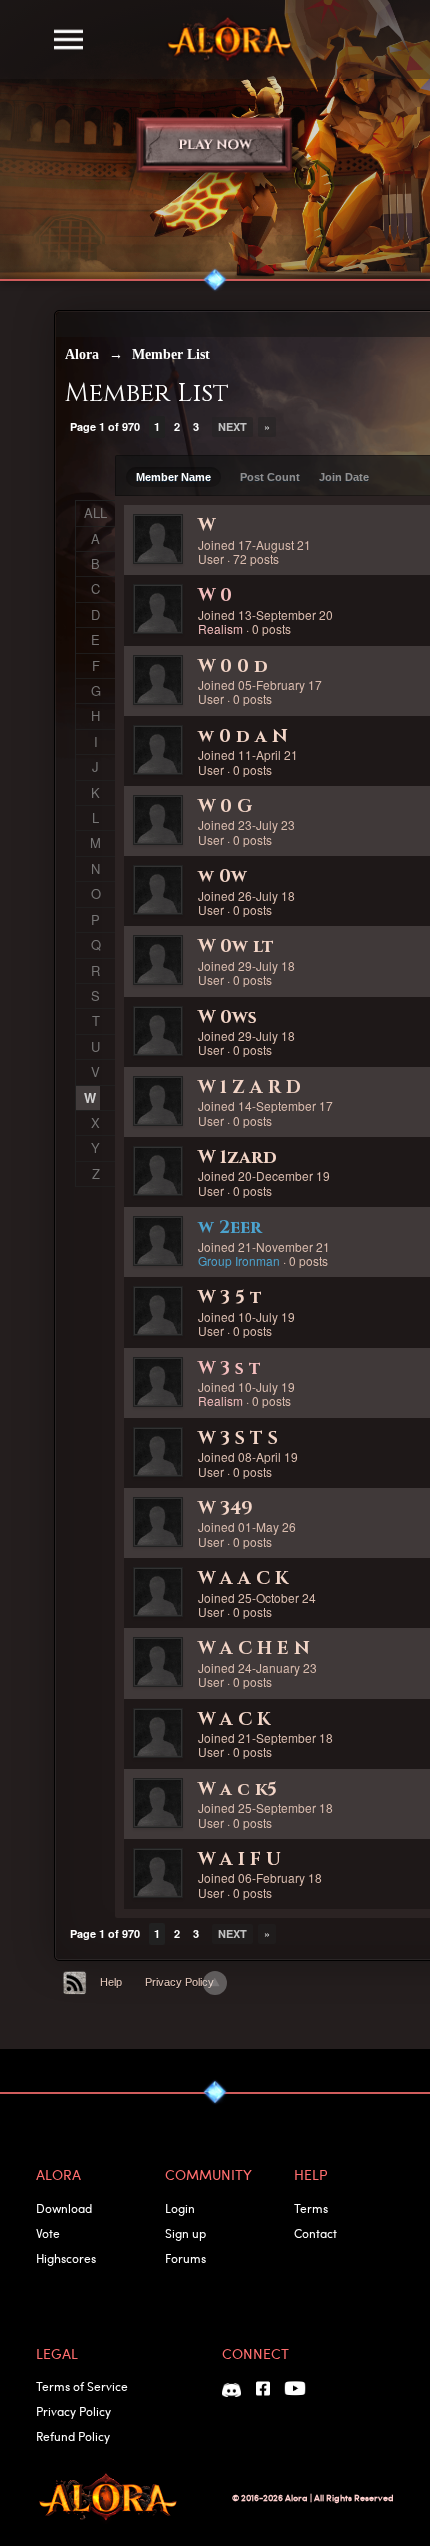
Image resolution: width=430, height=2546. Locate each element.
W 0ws (227, 1017)
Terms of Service (82, 2386)
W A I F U (239, 1859)
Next (232, 426)
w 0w (222, 876)
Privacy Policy (179, 1982)
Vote (48, 2233)
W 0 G (225, 806)
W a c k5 (237, 1789)
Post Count (270, 477)
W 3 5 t (230, 1297)
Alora (82, 354)
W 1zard (237, 1157)
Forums (185, 2258)
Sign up (185, 2233)
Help (111, 1982)
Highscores (66, 2258)
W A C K (234, 1719)
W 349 (225, 1508)
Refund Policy (73, 2436)
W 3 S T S (238, 1438)
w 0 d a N (243, 736)
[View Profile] (158, 539)
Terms (311, 2208)
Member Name (173, 477)
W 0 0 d (233, 666)
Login (180, 2208)
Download (64, 2208)
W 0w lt (236, 946)
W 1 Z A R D (249, 1087)
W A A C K (243, 1578)
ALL (95, 512)
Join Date (344, 477)
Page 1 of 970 (105, 426)
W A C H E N (254, 1648)
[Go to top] (215, 1983)
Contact (315, 2233)
